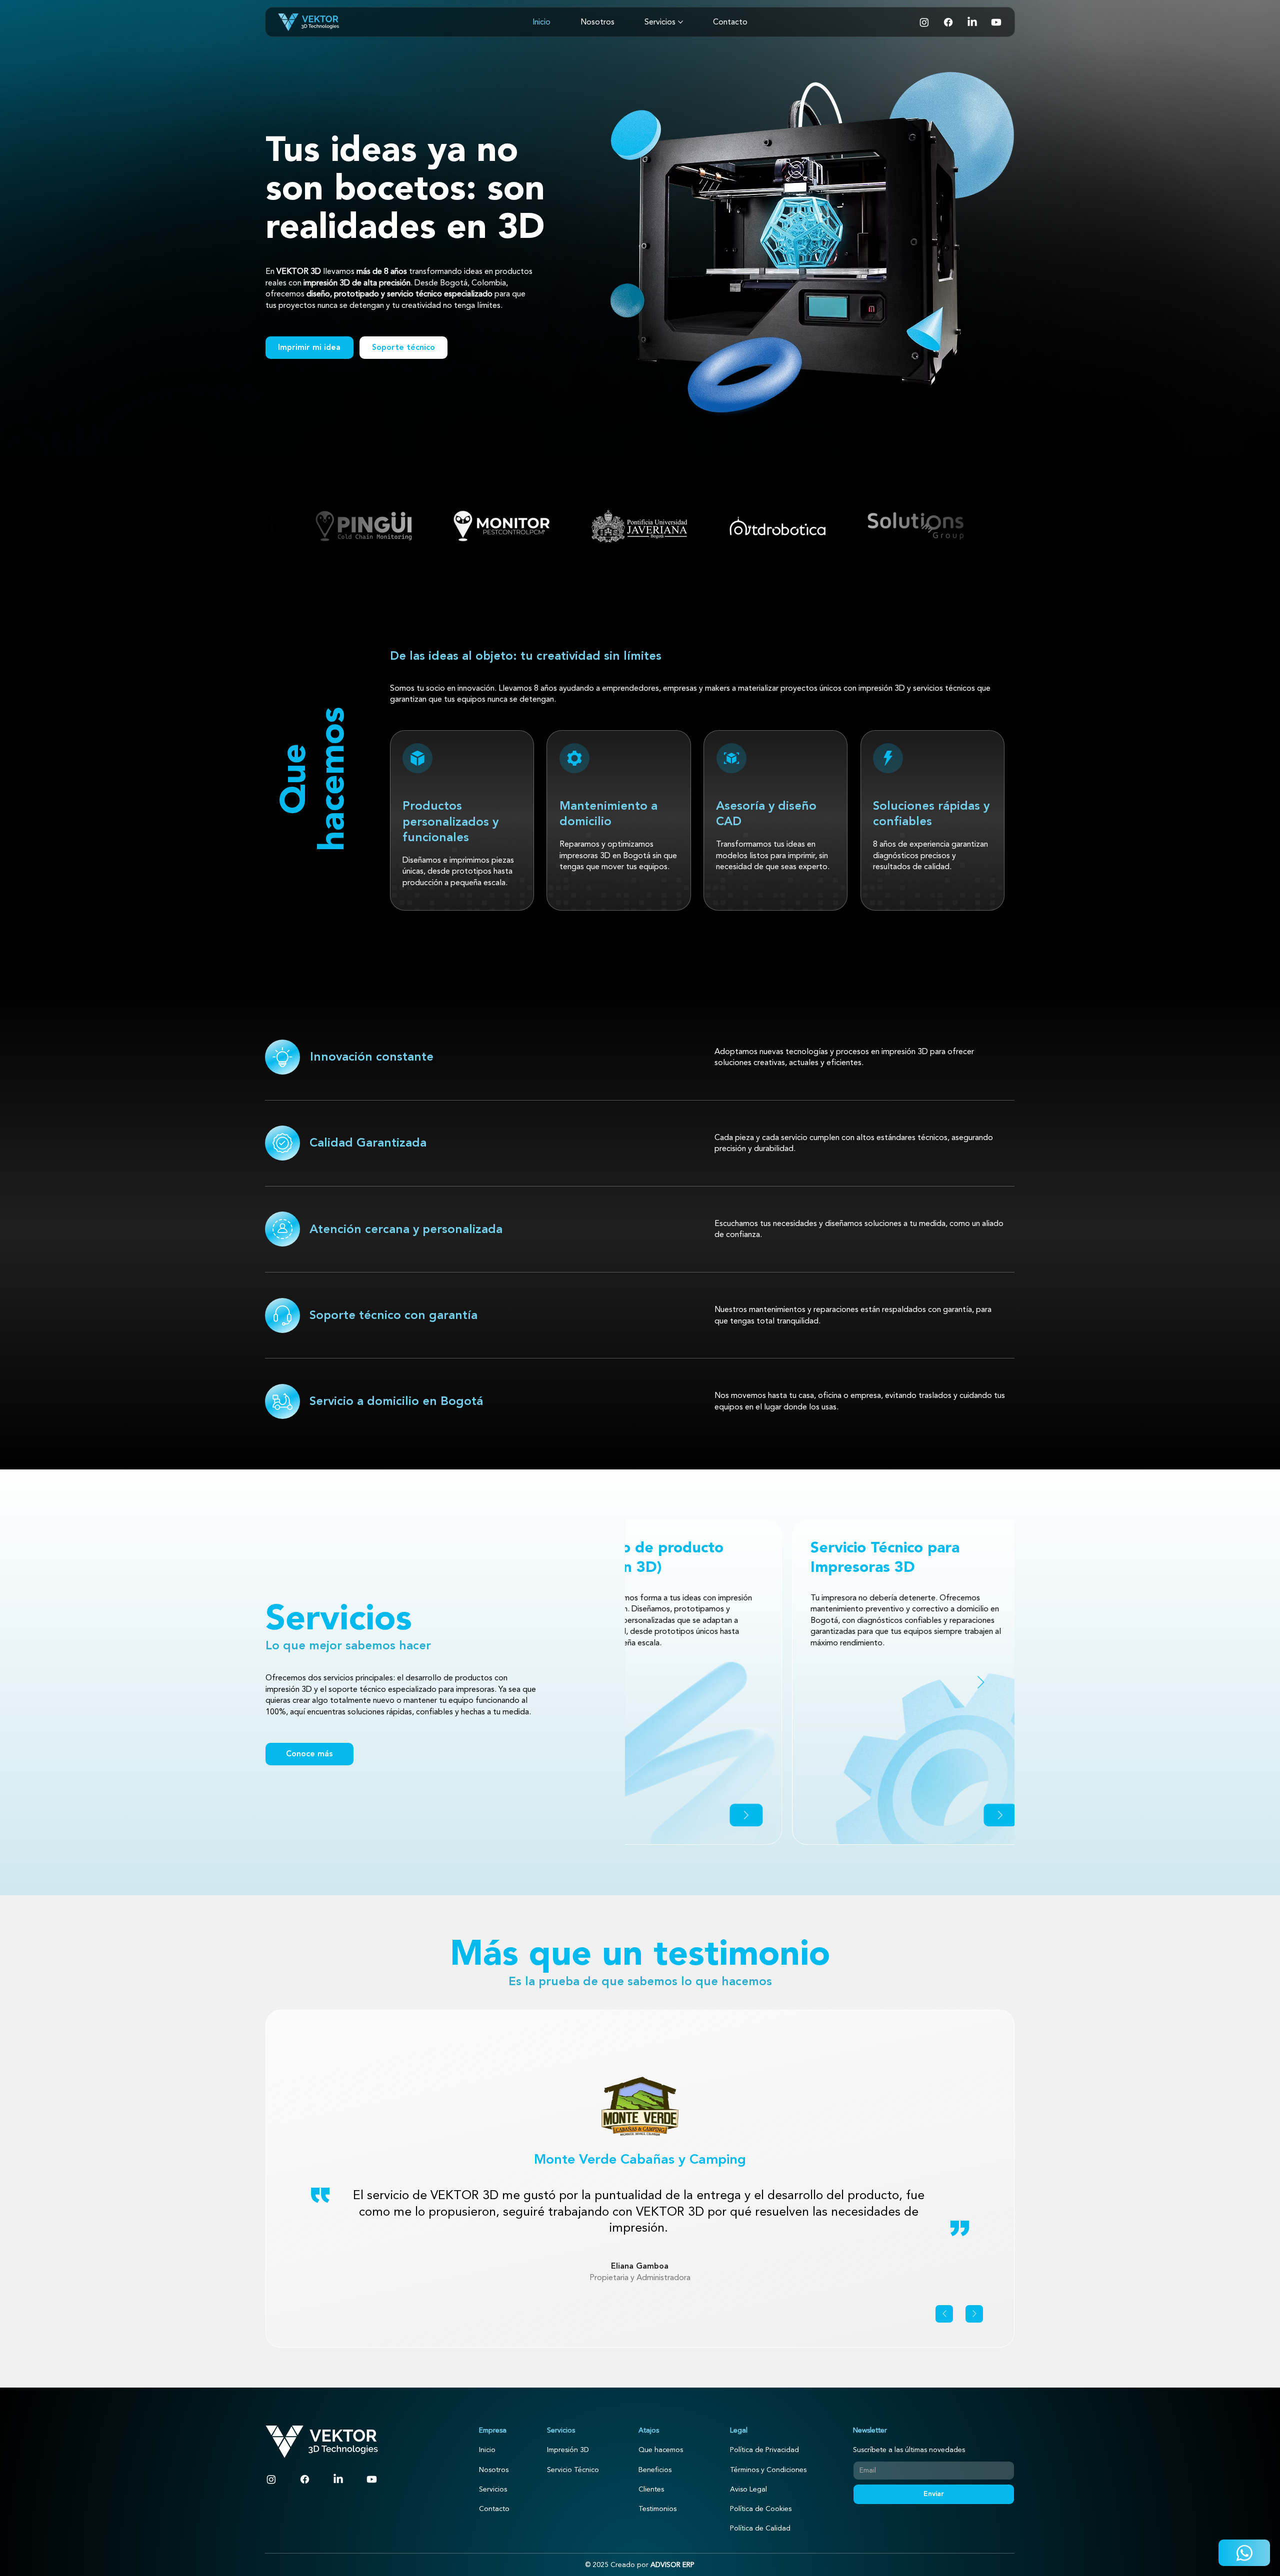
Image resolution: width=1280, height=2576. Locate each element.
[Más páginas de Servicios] (680, 22)
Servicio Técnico (573, 2470)
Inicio (487, 2450)
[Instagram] (924, 22)
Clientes (651, 2489)
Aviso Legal (748, 2489)
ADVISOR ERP (672, 2565)
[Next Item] (980, 1682)
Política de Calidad (760, 2528)
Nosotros (494, 2470)
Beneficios (655, 2470)
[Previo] (944, 2314)
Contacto (494, 2509)
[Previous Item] (659, 1682)
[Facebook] (948, 22)
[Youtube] (996, 22)
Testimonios (657, 2509)
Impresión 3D (568, 2450)
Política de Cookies (761, 2509)
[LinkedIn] (972, 22)
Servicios (493, 2489)
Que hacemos (661, 2450)
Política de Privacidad (764, 2450)
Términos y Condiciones (768, 2470)
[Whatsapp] (1244, 2553)
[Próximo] (974, 2314)
